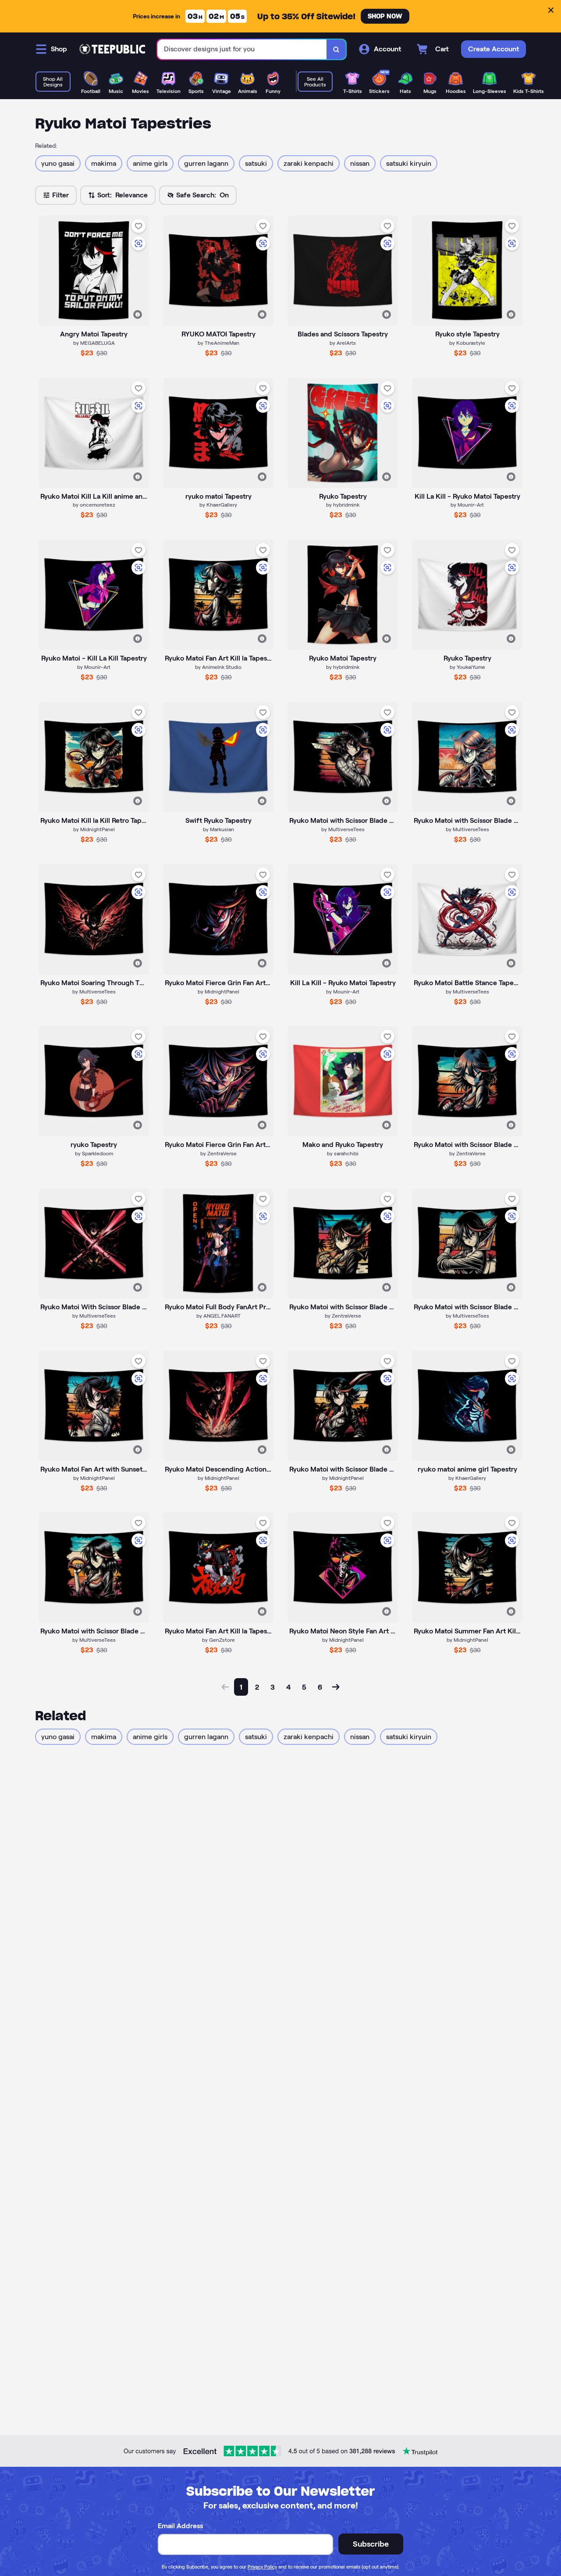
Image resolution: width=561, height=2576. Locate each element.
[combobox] (242, 49)
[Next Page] (336, 1687)
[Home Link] (112, 49)
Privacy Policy (262, 2567)
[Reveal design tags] (138, 314)
